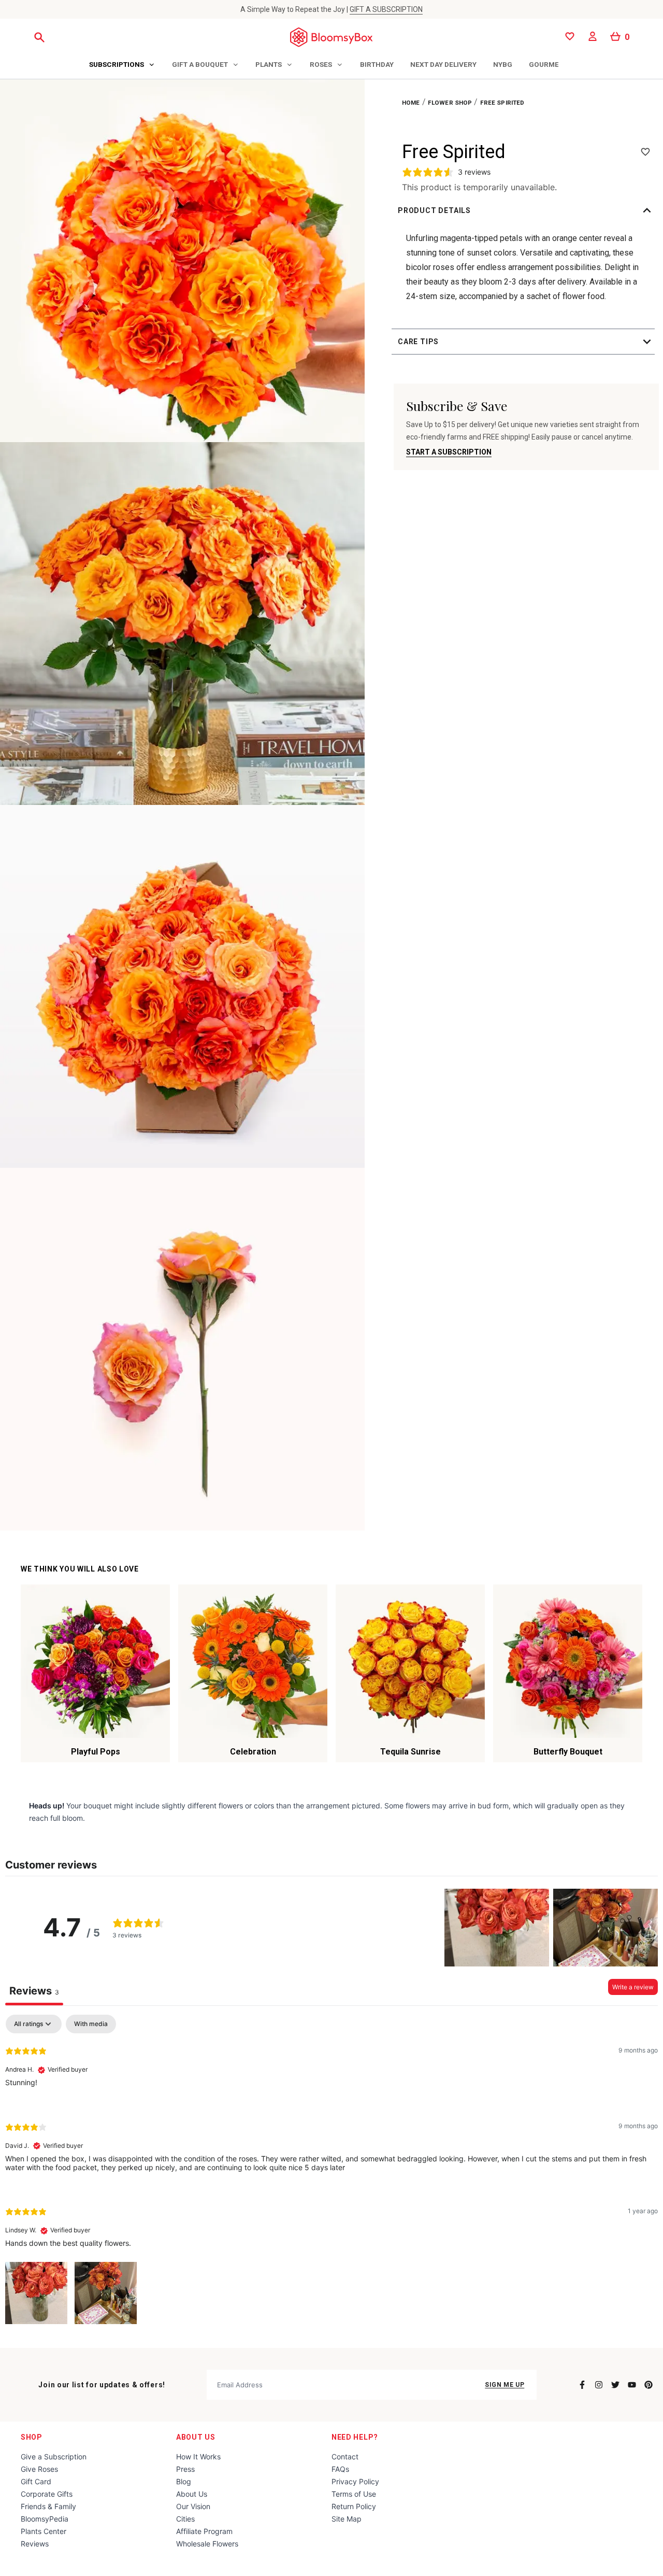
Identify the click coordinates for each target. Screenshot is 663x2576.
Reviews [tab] (34, 1991)
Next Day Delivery (443, 64)
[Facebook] (582, 2385)
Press (185, 2469)
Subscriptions (117, 64)
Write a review (633, 1987)
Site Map (347, 2519)
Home (411, 103)
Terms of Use (354, 2494)
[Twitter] (615, 2385)
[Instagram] (599, 2385)
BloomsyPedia (45, 2519)
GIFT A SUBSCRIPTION (386, 9)
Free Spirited (502, 103)
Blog (184, 2481)
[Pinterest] (648, 2385)
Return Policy (354, 2506)
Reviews (35, 2544)
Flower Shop (450, 103)
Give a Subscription (54, 2457)
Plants (269, 64)
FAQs (340, 2469)
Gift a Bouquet (200, 64)
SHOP (32, 2437)
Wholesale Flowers (207, 2544)
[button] (526, 210)
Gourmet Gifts (557, 64)
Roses (321, 64)
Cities (185, 2519)
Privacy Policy (355, 2481)
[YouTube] (632, 2385)
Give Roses (39, 2469)
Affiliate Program (204, 2531)
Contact (345, 2457)
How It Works (198, 2457)
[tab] (122, 65)
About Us (196, 2437)
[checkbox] (91, 2024)
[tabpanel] (331, 2171)
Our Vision (193, 2506)
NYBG (503, 64)
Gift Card (36, 2481)
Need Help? (355, 2437)
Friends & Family (48, 2506)
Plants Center (44, 2531)
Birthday (377, 64)
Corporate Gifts (47, 2494)
